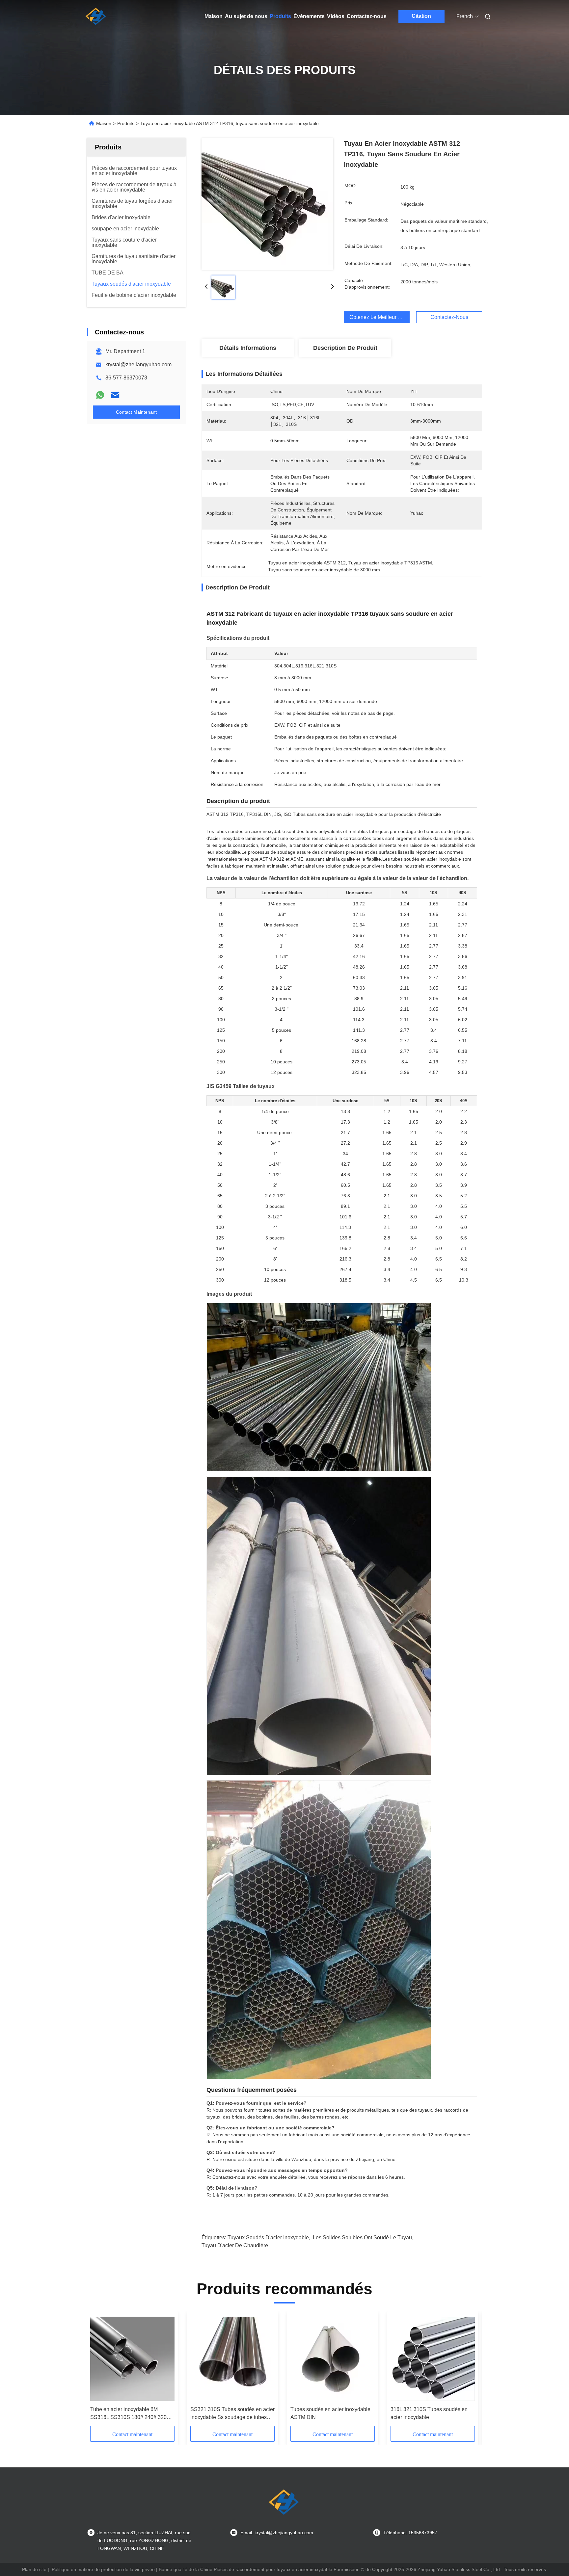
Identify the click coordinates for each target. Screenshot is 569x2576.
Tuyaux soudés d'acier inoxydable (268, 2238)
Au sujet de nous (246, 16)
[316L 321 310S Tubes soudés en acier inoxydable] (433, 2359)
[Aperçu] (96, 16)
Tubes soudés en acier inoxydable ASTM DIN (330, 2413)
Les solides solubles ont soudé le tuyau (362, 2238)
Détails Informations (248, 348)
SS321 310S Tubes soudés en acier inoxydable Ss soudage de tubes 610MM (232, 2414)
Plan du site (34, 2569)
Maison (214, 16)
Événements (309, 16)
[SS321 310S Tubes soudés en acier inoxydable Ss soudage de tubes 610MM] (232, 2359)
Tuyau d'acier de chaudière (235, 2245)
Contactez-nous (367, 16)
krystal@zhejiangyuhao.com (138, 364)
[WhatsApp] (100, 395)
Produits (280, 16)
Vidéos (336, 16)
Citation (421, 16)
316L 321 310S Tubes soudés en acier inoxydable (429, 2413)
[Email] (115, 395)
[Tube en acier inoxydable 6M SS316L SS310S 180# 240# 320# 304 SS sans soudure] (132, 2359)
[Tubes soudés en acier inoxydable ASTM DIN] (333, 2359)
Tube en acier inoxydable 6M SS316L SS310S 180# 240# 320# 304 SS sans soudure (130, 2414)
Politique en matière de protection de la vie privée (103, 2569)
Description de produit (345, 348)
